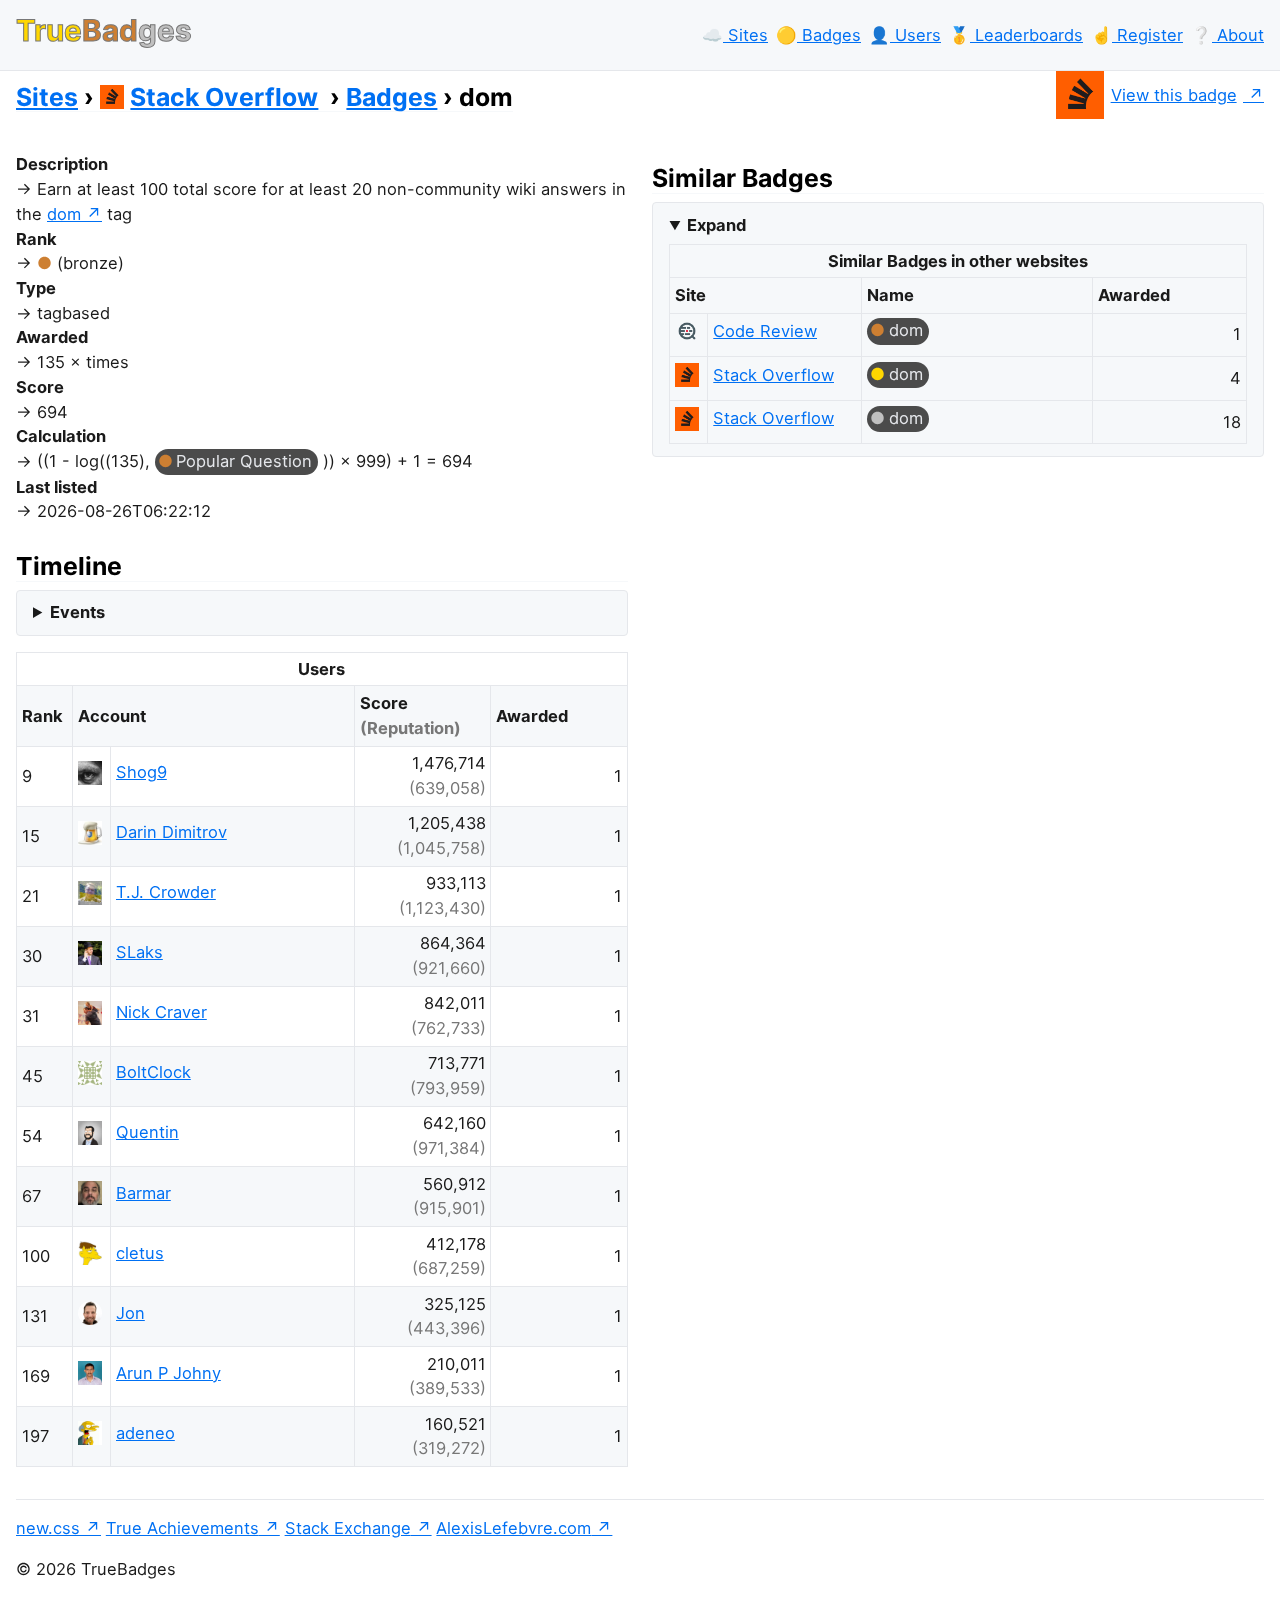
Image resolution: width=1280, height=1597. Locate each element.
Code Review (765, 331)
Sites (47, 97)
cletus (140, 1253)
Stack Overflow (224, 97)
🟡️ (818, 35)
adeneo (145, 1433)
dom (64, 214)
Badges (391, 97)
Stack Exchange (348, 1528)
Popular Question (244, 461)
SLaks (139, 952)
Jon (130, 1313)
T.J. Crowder (166, 892)
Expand (716, 225)
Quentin (147, 1132)
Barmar (143, 1193)
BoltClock (153, 1072)
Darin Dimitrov (171, 832)
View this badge (1174, 95)
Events (77, 612)
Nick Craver (161, 1012)
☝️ (1137, 35)
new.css (48, 1528)
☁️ (735, 35)
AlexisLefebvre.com (513, 1528)
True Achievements (182, 1528)
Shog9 (141, 772)
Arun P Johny (168, 1373)
